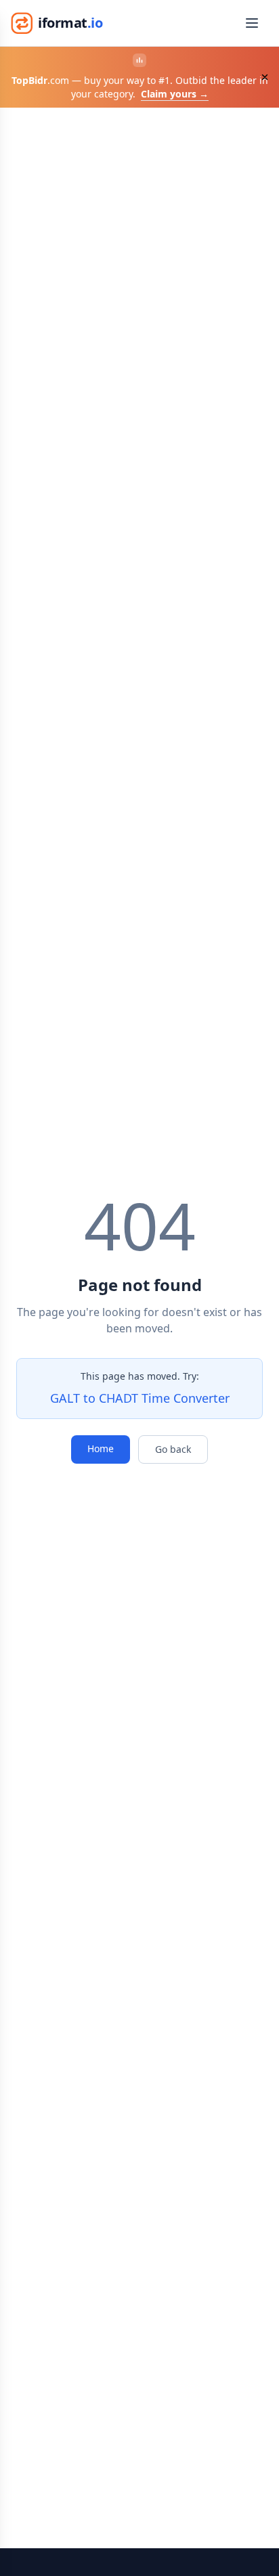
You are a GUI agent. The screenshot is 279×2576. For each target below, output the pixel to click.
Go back (173, 1449)
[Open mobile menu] (252, 23)
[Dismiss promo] (265, 77)
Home (101, 1448)
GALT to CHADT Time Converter (140, 1398)
